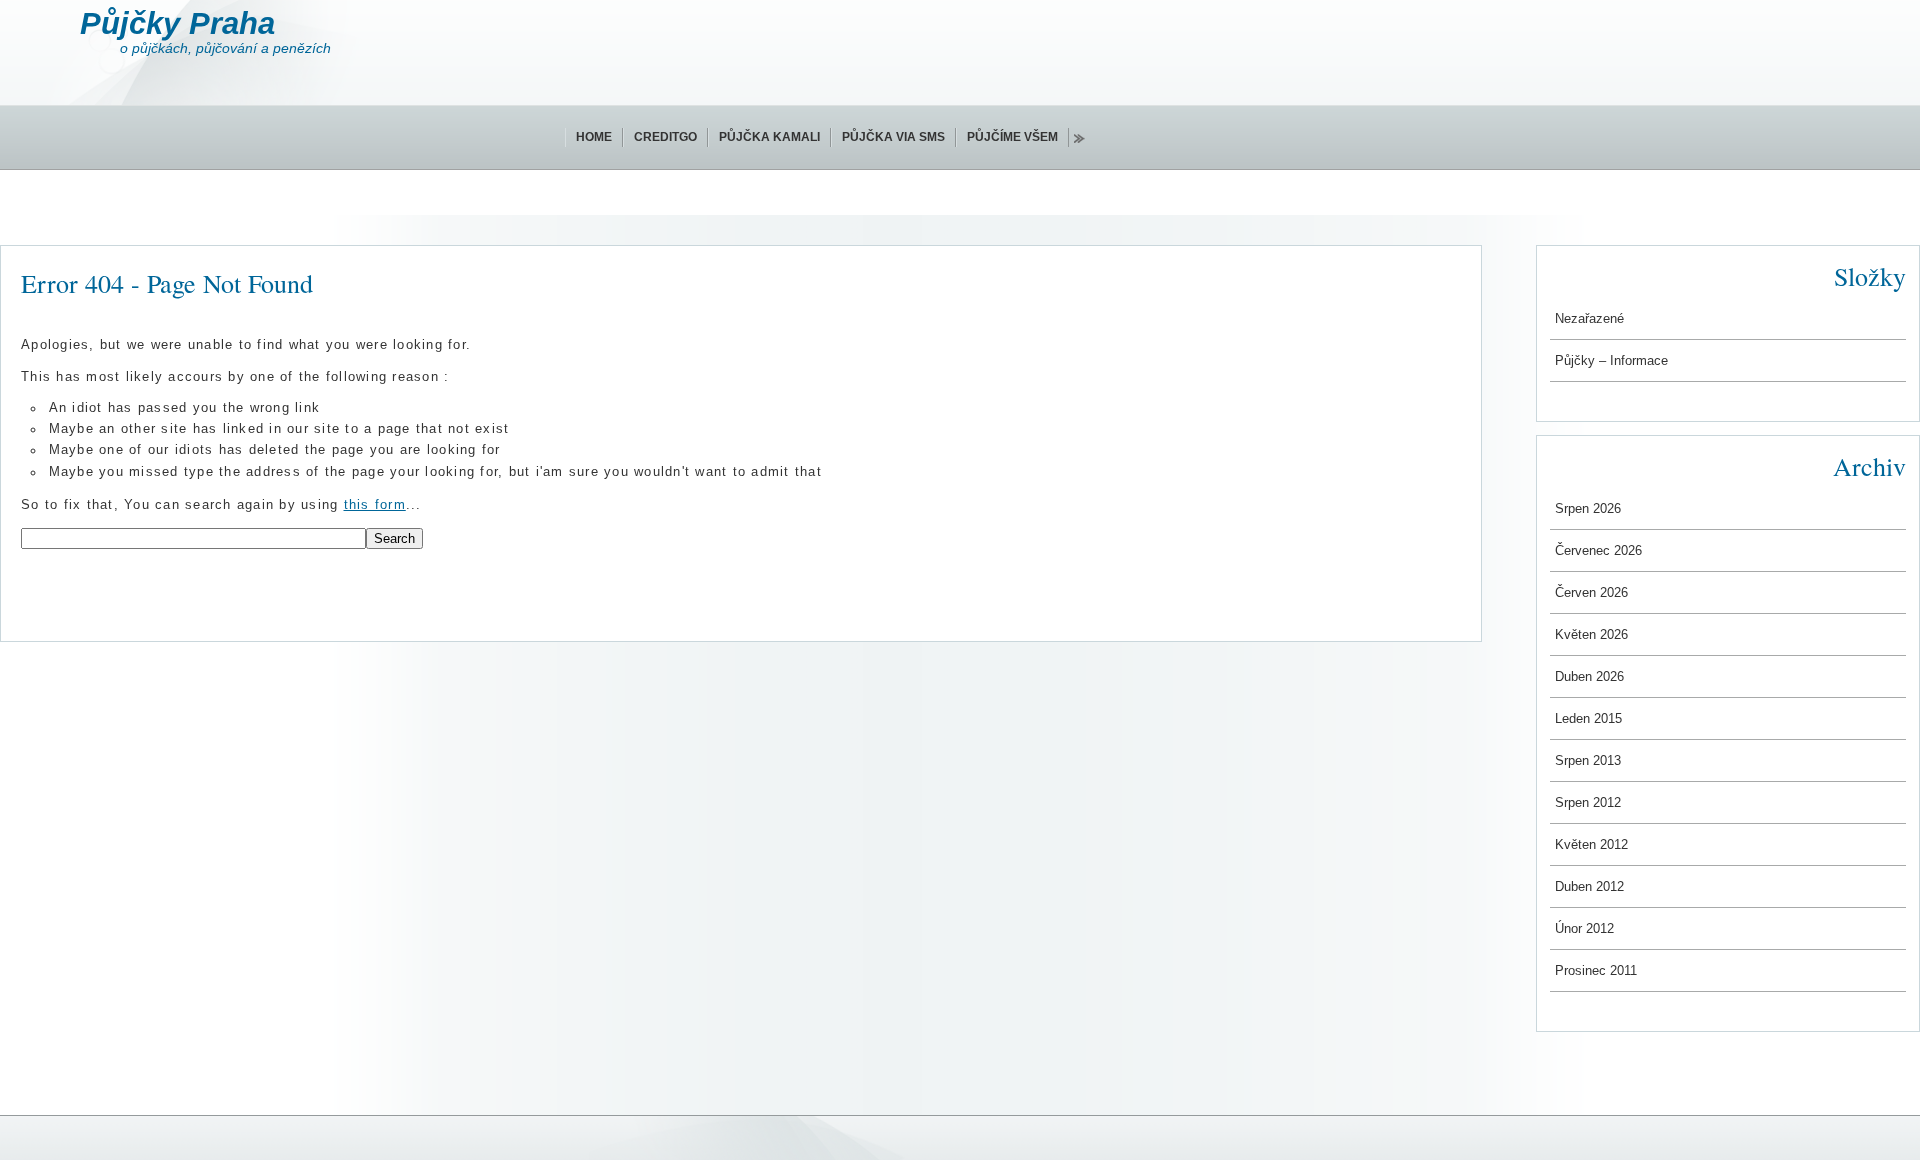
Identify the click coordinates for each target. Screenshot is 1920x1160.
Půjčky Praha (177, 23)
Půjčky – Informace (1611, 360)
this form (375, 505)
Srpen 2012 (1588, 802)
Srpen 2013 (1588, 760)
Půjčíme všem (1012, 137)
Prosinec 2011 (1596, 970)
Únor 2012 (1584, 928)
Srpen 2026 (1588, 508)
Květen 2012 (1591, 844)
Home (594, 137)
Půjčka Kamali (769, 137)
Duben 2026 (1589, 676)
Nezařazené (1589, 318)
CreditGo (665, 137)
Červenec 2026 (1598, 550)
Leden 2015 (1588, 718)
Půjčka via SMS (893, 137)
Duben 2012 (1589, 886)
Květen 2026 (1591, 634)
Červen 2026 (1591, 592)
